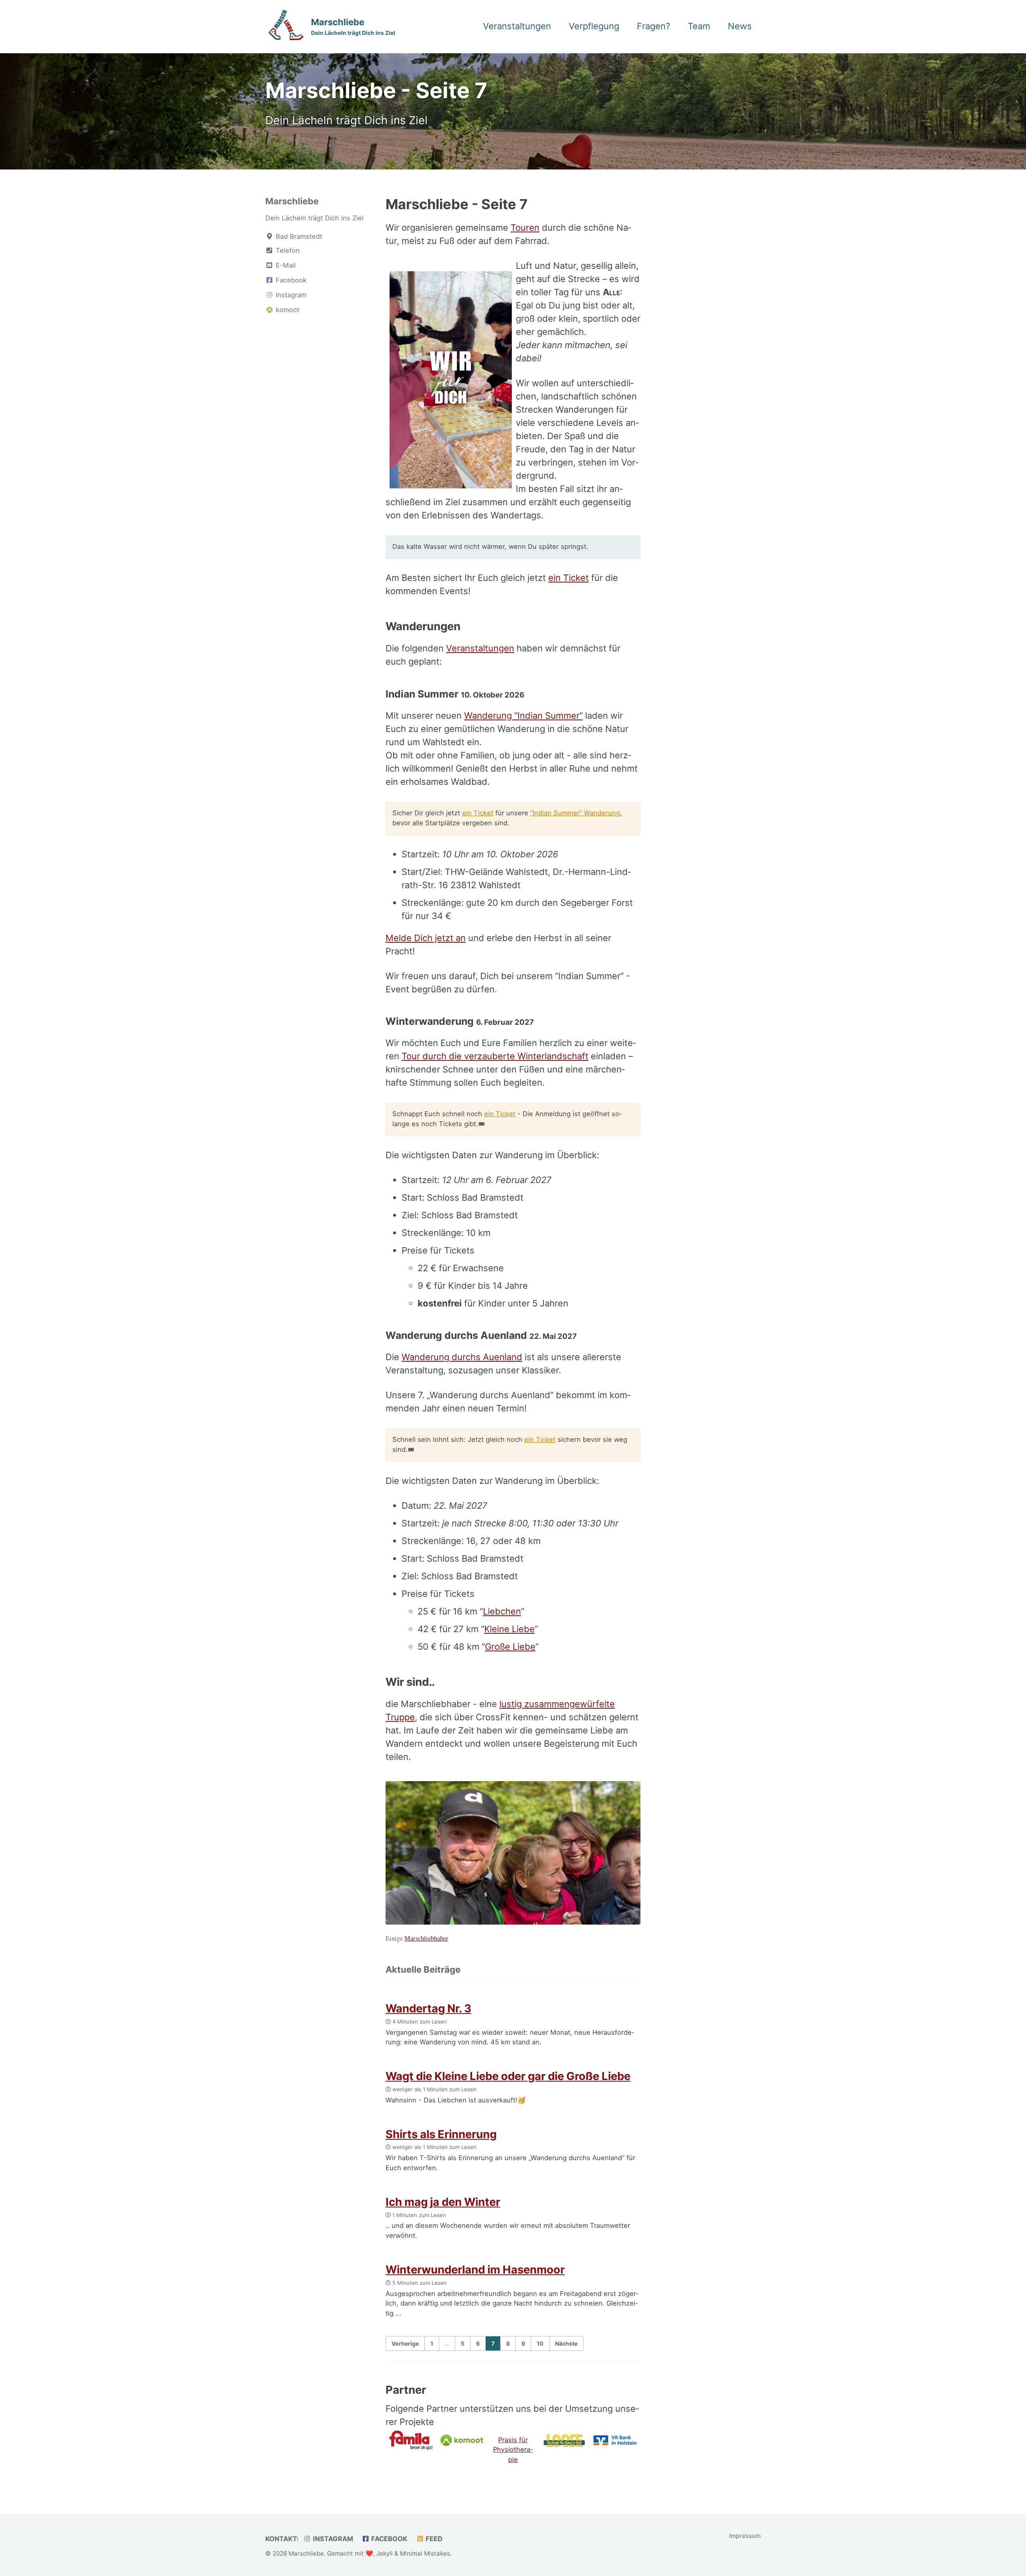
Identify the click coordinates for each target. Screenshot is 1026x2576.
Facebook (388, 2539)
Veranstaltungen (517, 26)
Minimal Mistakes (425, 2553)
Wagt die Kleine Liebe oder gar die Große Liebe (508, 2076)
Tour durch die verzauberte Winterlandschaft (495, 1056)
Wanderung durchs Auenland (462, 1357)
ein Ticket (569, 578)
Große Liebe (510, 1647)
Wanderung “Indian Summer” (523, 716)
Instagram (332, 2539)
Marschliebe (353, 26)
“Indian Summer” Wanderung (575, 813)
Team (699, 26)
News (740, 26)
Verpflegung (594, 26)
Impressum (745, 2536)
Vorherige (405, 2343)
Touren (525, 228)
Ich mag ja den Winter (443, 2202)
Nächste (566, 2343)
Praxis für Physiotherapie (513, 2450)
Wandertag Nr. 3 (428, 2008)
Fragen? (653, 26)
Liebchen (502, 1611)
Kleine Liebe (509, 1629)
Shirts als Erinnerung (441, 2134)
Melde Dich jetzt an (426, 938)
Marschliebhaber (426, 1938)
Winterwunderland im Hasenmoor (475, 2270)
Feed (433, 2539)
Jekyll (385, 2553)
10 (540, 2343)
